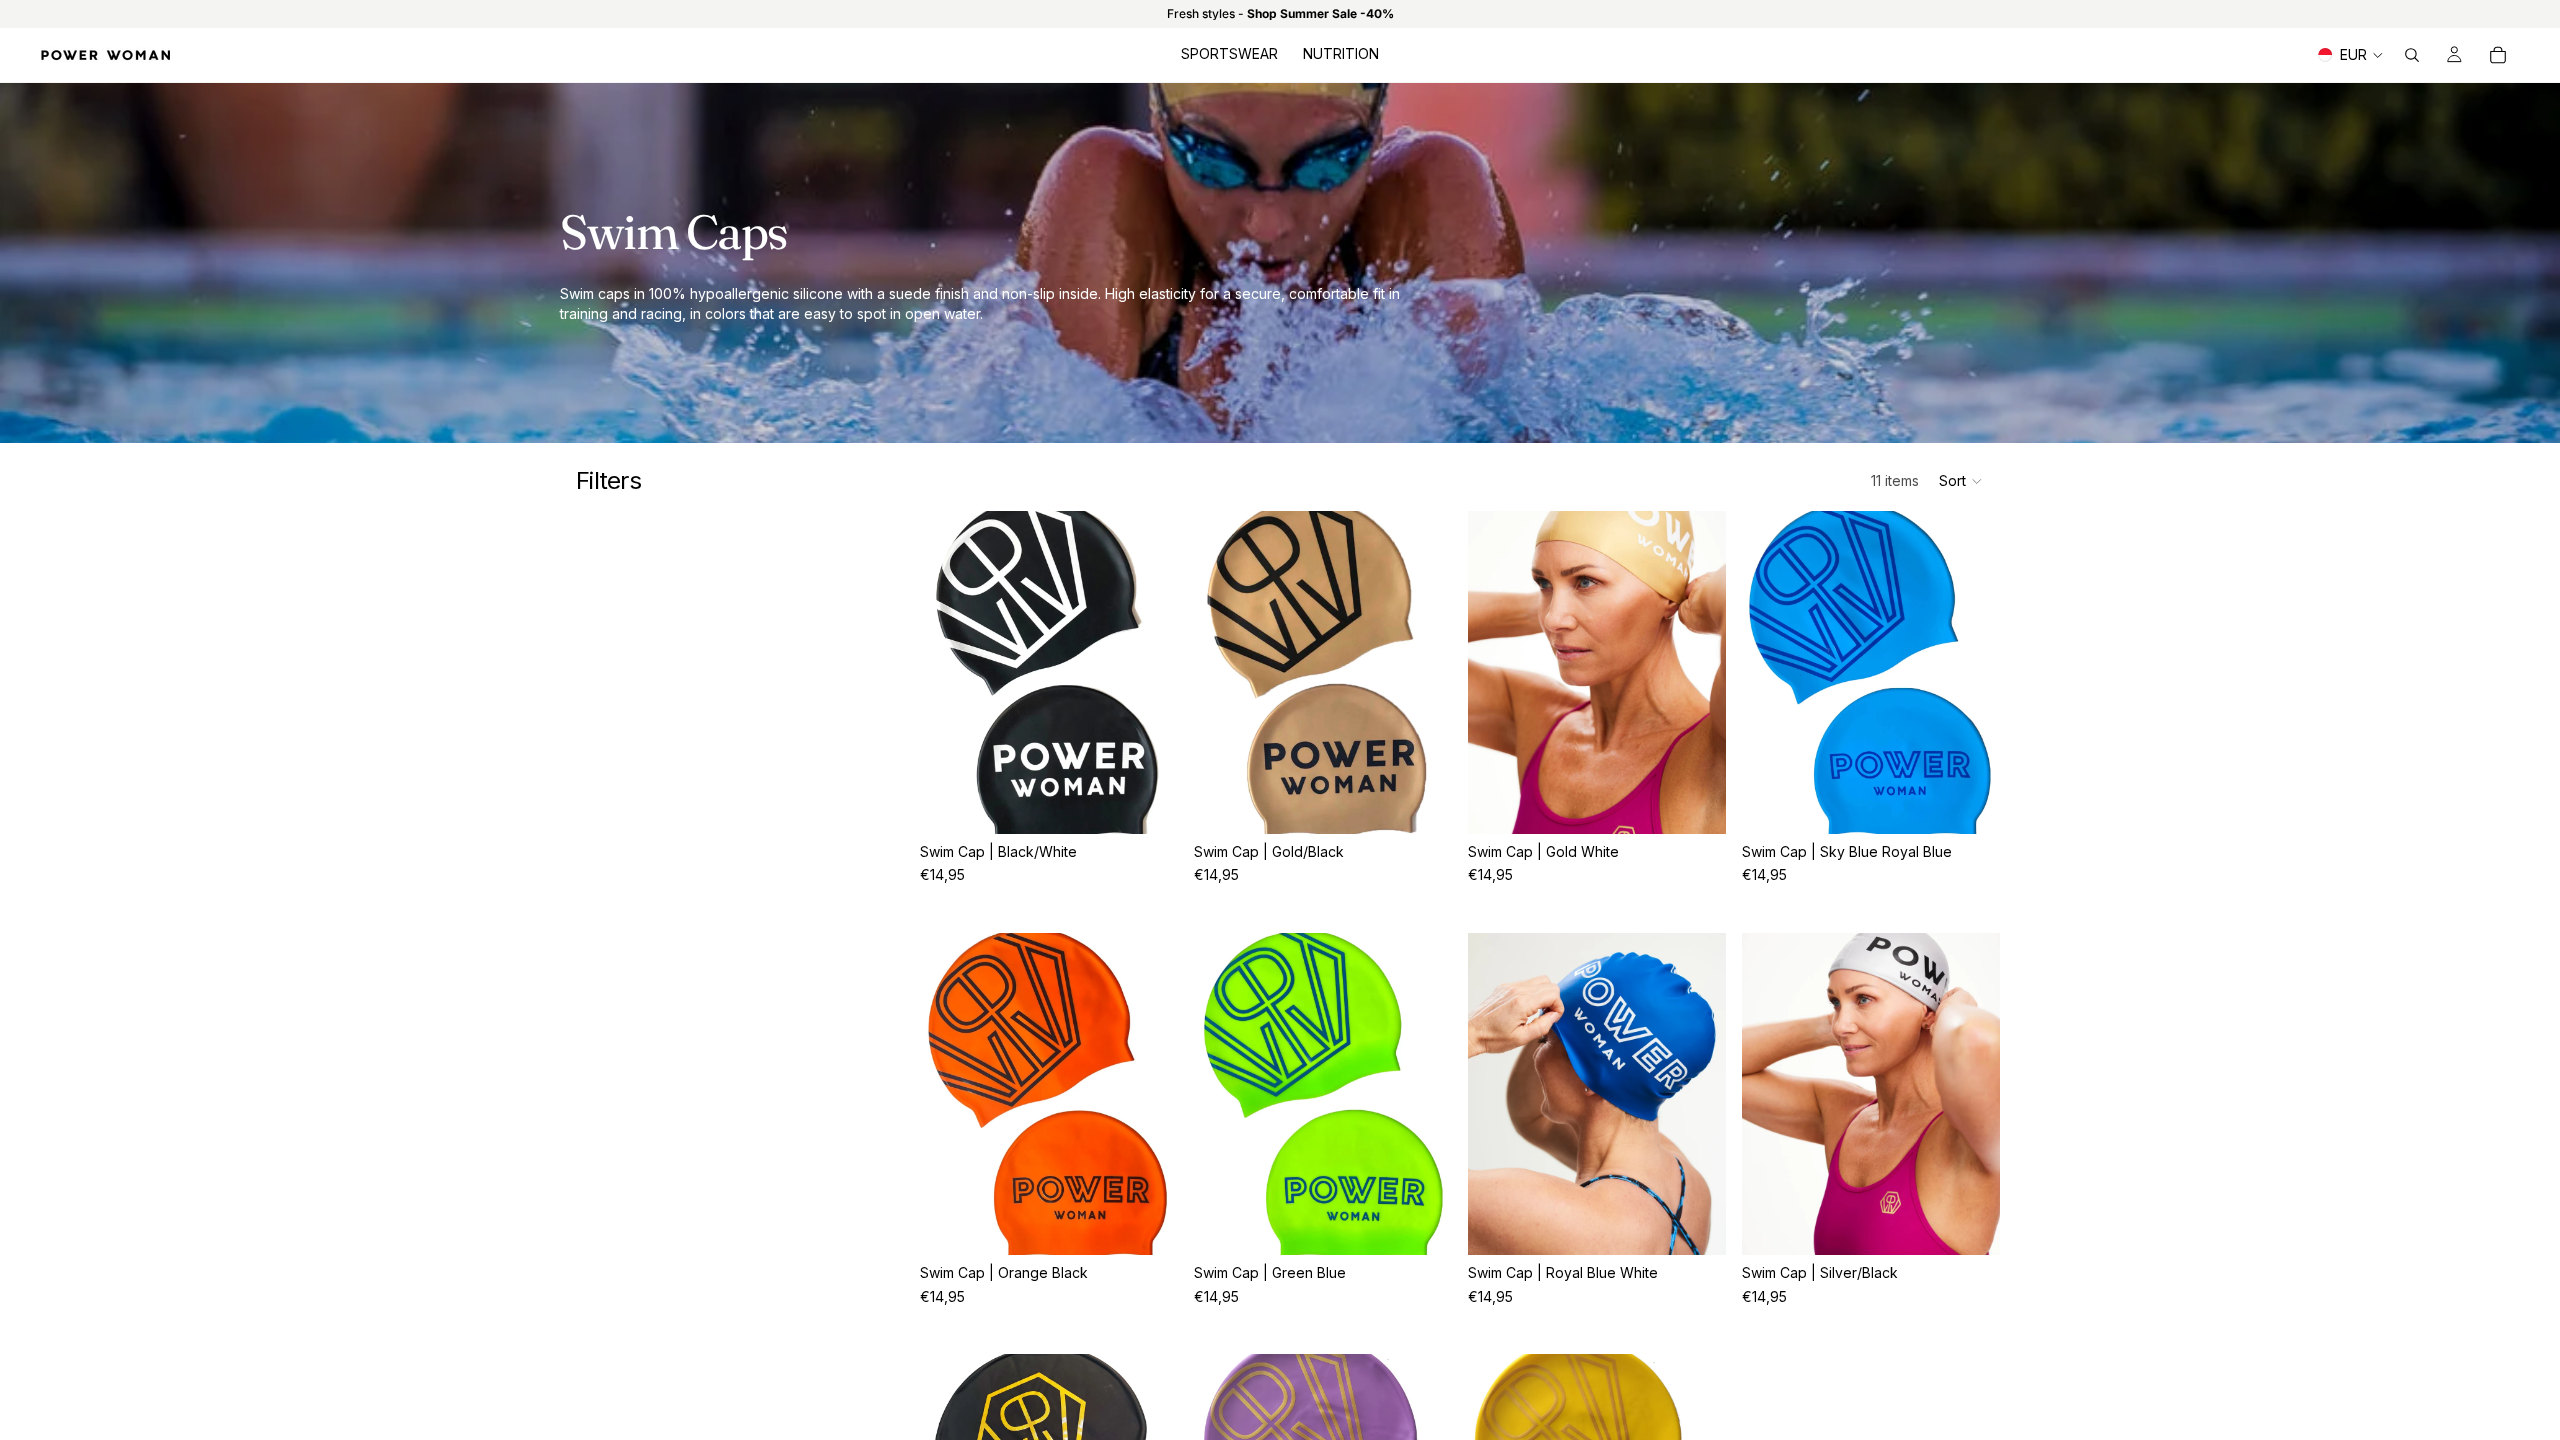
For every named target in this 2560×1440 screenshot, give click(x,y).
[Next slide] (1148, 672)
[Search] (2412, 55)
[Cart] (2498, 55)
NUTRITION (1341, 53)
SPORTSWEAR (1229, 53)
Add (1164, 802)
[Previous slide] (950, 672)
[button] (1961, 481)
